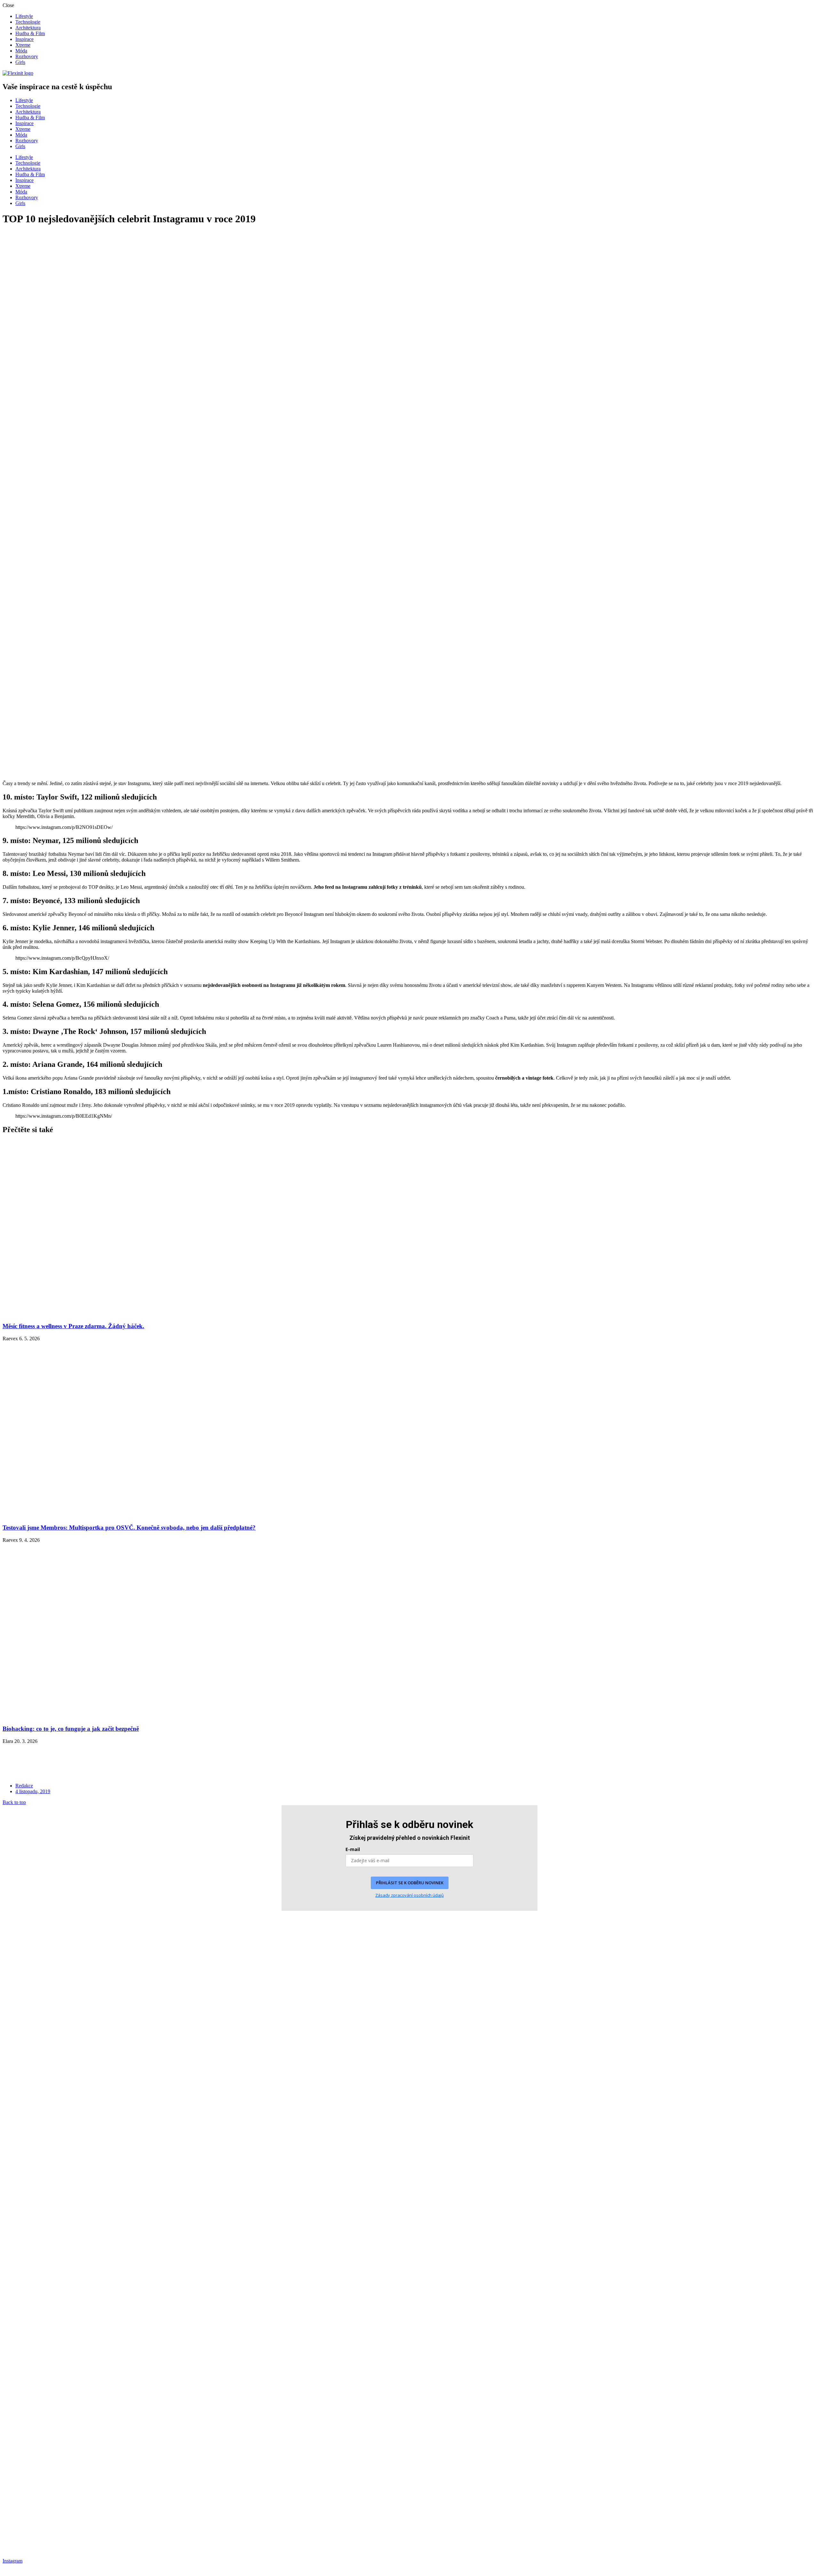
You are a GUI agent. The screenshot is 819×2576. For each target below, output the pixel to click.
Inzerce (10, 2528)
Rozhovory (27, 56)
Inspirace (24, 39)
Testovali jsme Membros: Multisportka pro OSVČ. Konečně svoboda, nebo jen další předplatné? (129, 1528)
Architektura (28, 28)
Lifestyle (24, 16)
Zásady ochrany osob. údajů (31, 2519)
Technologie (28, 22)
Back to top (14, 1802)
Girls (20, 62)
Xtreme (23, 45)
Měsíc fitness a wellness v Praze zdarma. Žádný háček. (73, 1326)
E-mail (353, 1849)
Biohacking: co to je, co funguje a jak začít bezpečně (71, 1729)
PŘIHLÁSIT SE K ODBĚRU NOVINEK (410, 1883)
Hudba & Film (30, 33)
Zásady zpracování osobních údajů (409, 1895)
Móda (21, 51)
